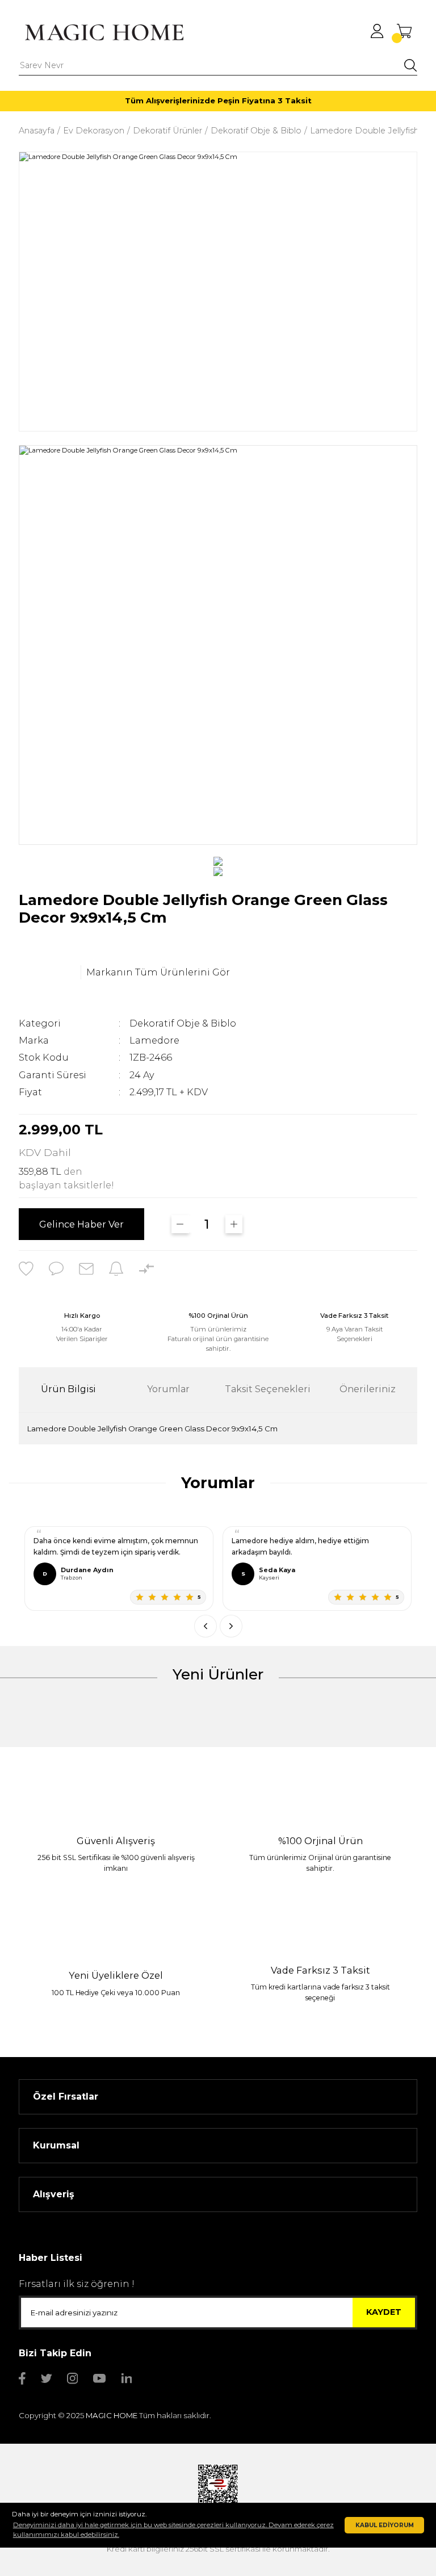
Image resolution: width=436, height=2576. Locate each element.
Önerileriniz (368, 1389)
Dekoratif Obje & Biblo (183, 1023)
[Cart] (404, 31)
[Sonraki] (231, 1626)
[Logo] (104, 32)
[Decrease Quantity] (180, 1224)
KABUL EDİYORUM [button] (385, 2525)
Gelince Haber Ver (81, 1224)
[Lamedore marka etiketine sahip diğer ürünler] (47, 973)
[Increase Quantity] (234, 1224)
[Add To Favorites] (26, 1268)
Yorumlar (168, 1389)
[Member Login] (377, 31)
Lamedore (154, 1040)
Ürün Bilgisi (68, 1389)
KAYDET (384, 2312)
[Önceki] (206, 1626)
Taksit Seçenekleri (268, 1389)
